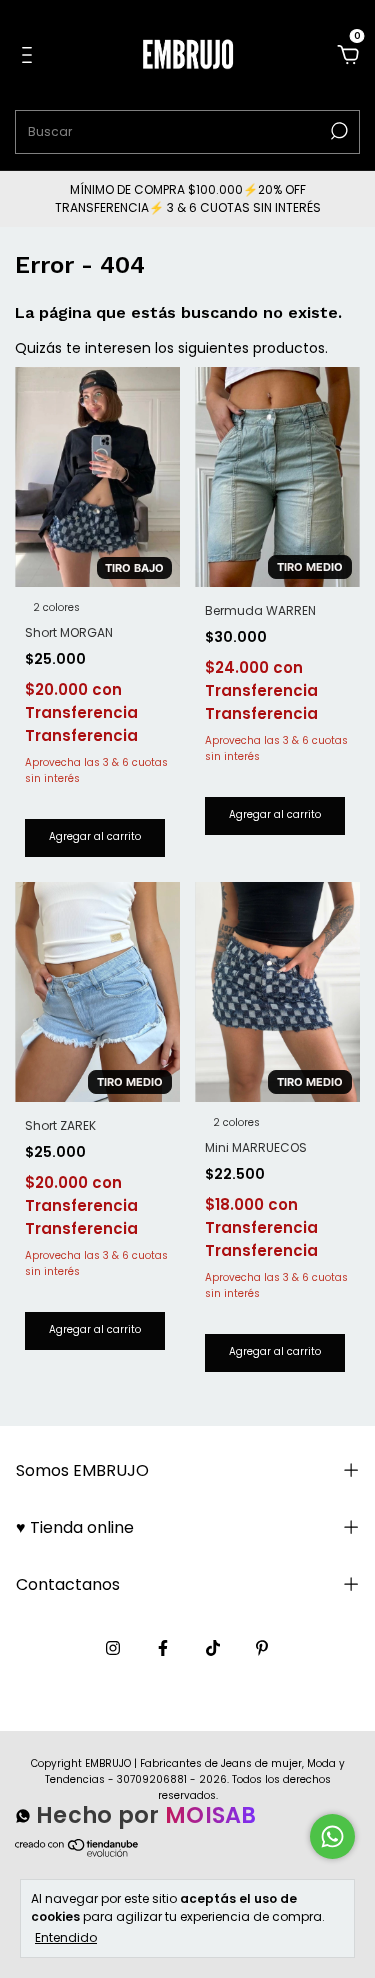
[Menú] (30, 56)
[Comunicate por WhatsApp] (332, 1836)
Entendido (66, 1937)
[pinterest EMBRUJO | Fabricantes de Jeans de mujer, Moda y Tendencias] (262, 1648)
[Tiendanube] (77, 1856)
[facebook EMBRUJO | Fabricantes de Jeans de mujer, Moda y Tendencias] (163, 1648)
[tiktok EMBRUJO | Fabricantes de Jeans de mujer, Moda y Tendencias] (213, 1648)
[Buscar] (337, 131)
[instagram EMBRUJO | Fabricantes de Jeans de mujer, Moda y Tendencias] (113, 1648)
